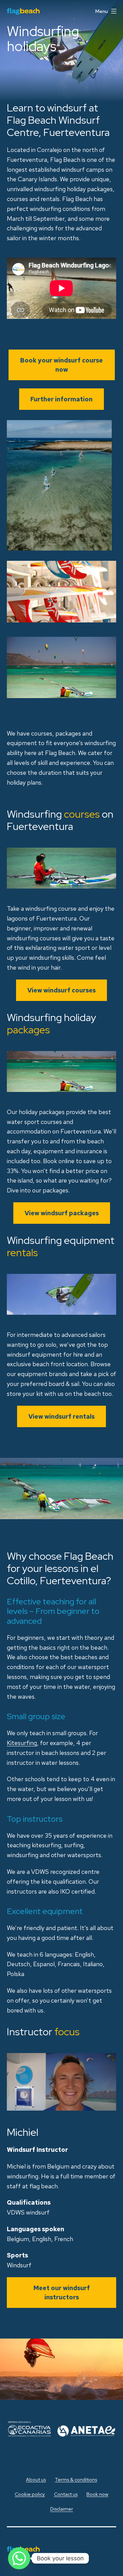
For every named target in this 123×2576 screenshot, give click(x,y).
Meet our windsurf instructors (62, 2293)
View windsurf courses (61, 990)
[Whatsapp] (19, 2558)
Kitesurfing (22, 1743)
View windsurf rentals (61, 1416)
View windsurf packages (62, 1213)
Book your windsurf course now (61, 365)
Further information (61, 399)
